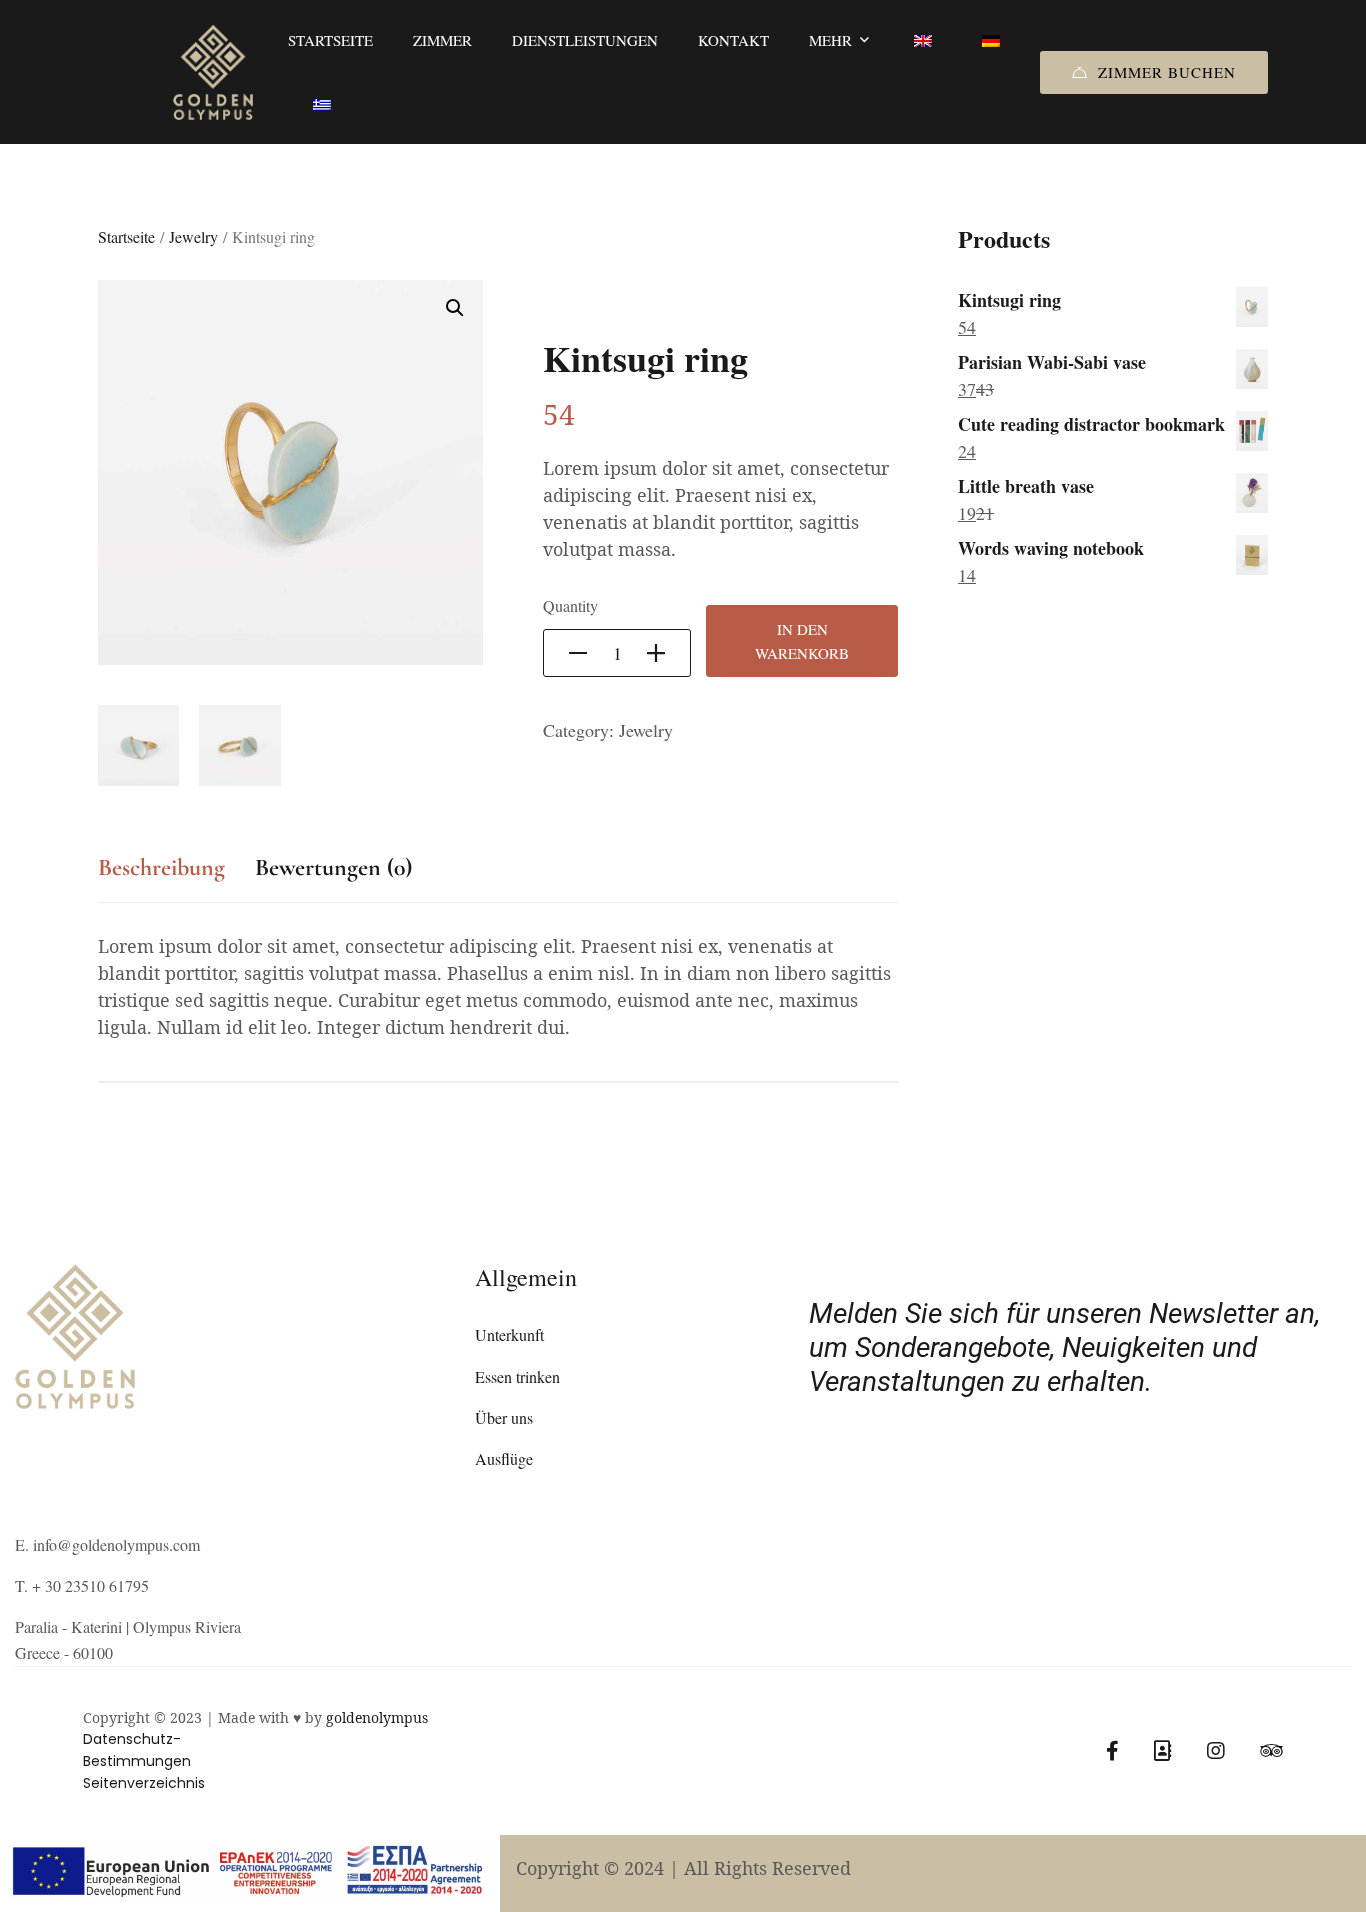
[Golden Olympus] (213, 72)
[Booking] (1163, 1751)
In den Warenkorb (802, 641)
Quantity (570, 605)
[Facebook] (1112, 1751)
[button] (455, 308)
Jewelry (193, 236)
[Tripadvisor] (1271, 1751)
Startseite (126, 236)
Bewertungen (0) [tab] (333, 867)
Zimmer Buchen (1167, 72)
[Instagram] (1216, 1751)
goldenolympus (377, 1717)
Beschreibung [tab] (161, 867)
